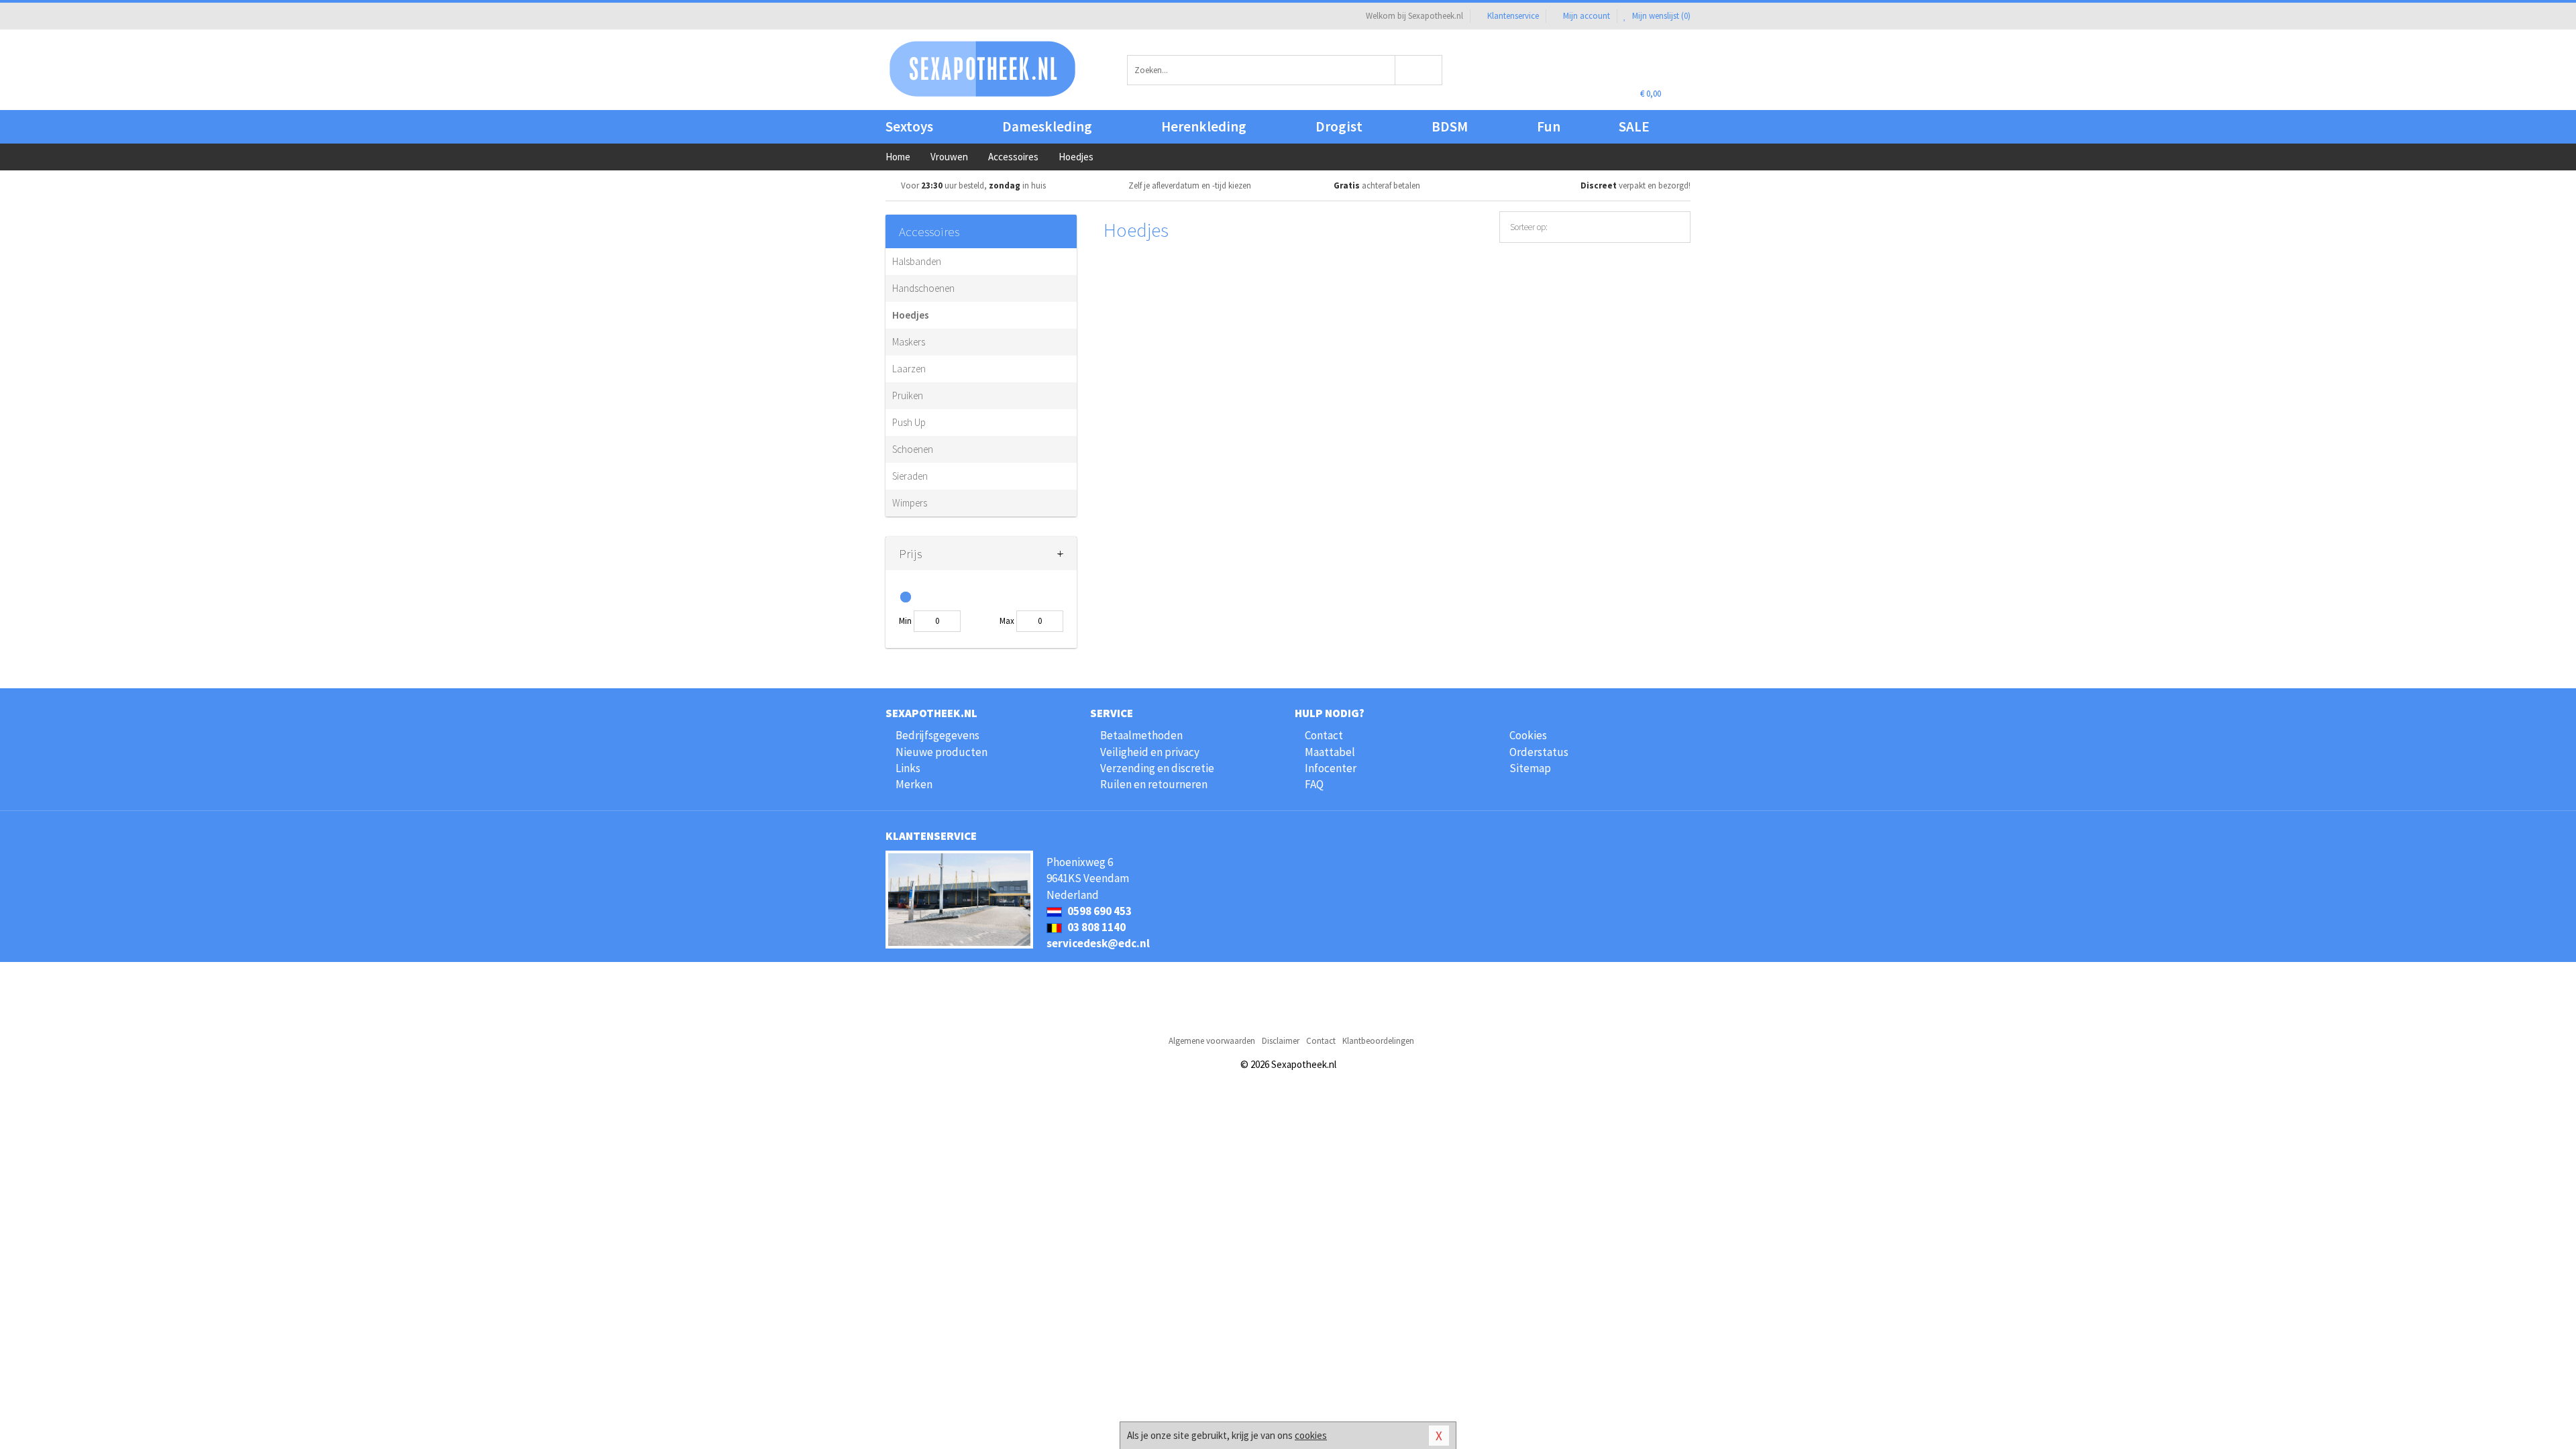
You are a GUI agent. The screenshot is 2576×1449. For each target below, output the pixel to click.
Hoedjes (911, 315)
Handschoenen (923, 288)
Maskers (909, 342)
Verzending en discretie (1157, 768)
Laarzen (909, 369)
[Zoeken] (1419, 70)
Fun (1549, 126)
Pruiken (908, 395)
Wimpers (910, 503)
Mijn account (1587, 16)
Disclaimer (1281, 1041)
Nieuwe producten (942, 752)
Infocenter (1331, 768)
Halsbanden (917, 261)
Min (905, 621)
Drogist (1339, 126)
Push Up (909, 422)
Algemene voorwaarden (1212, 1041)
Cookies (1528, 735)
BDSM (1450, 126)
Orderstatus (1539, 752)
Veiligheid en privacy (1150, 752)
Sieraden (910, 476)
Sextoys (909, 126)
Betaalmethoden (1141, 735)
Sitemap (1530, 768)
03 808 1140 (1095, 927)
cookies (1311, 1435)
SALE (1634, 126)
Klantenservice (1513, 16)
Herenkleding (1204, 126)
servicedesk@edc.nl (1098, 943)
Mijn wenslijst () (1660, 16)
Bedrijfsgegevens (937, 735)
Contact (1324, 735)
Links (908, 768)
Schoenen (913, 449)
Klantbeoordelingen (1378, 1041)
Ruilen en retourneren (1154, 784)
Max (1007, 621)
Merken (914, 784)
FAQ (1314, 784)
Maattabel (1330, 752)
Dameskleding (1047, 126)
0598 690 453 (1098, 911)
